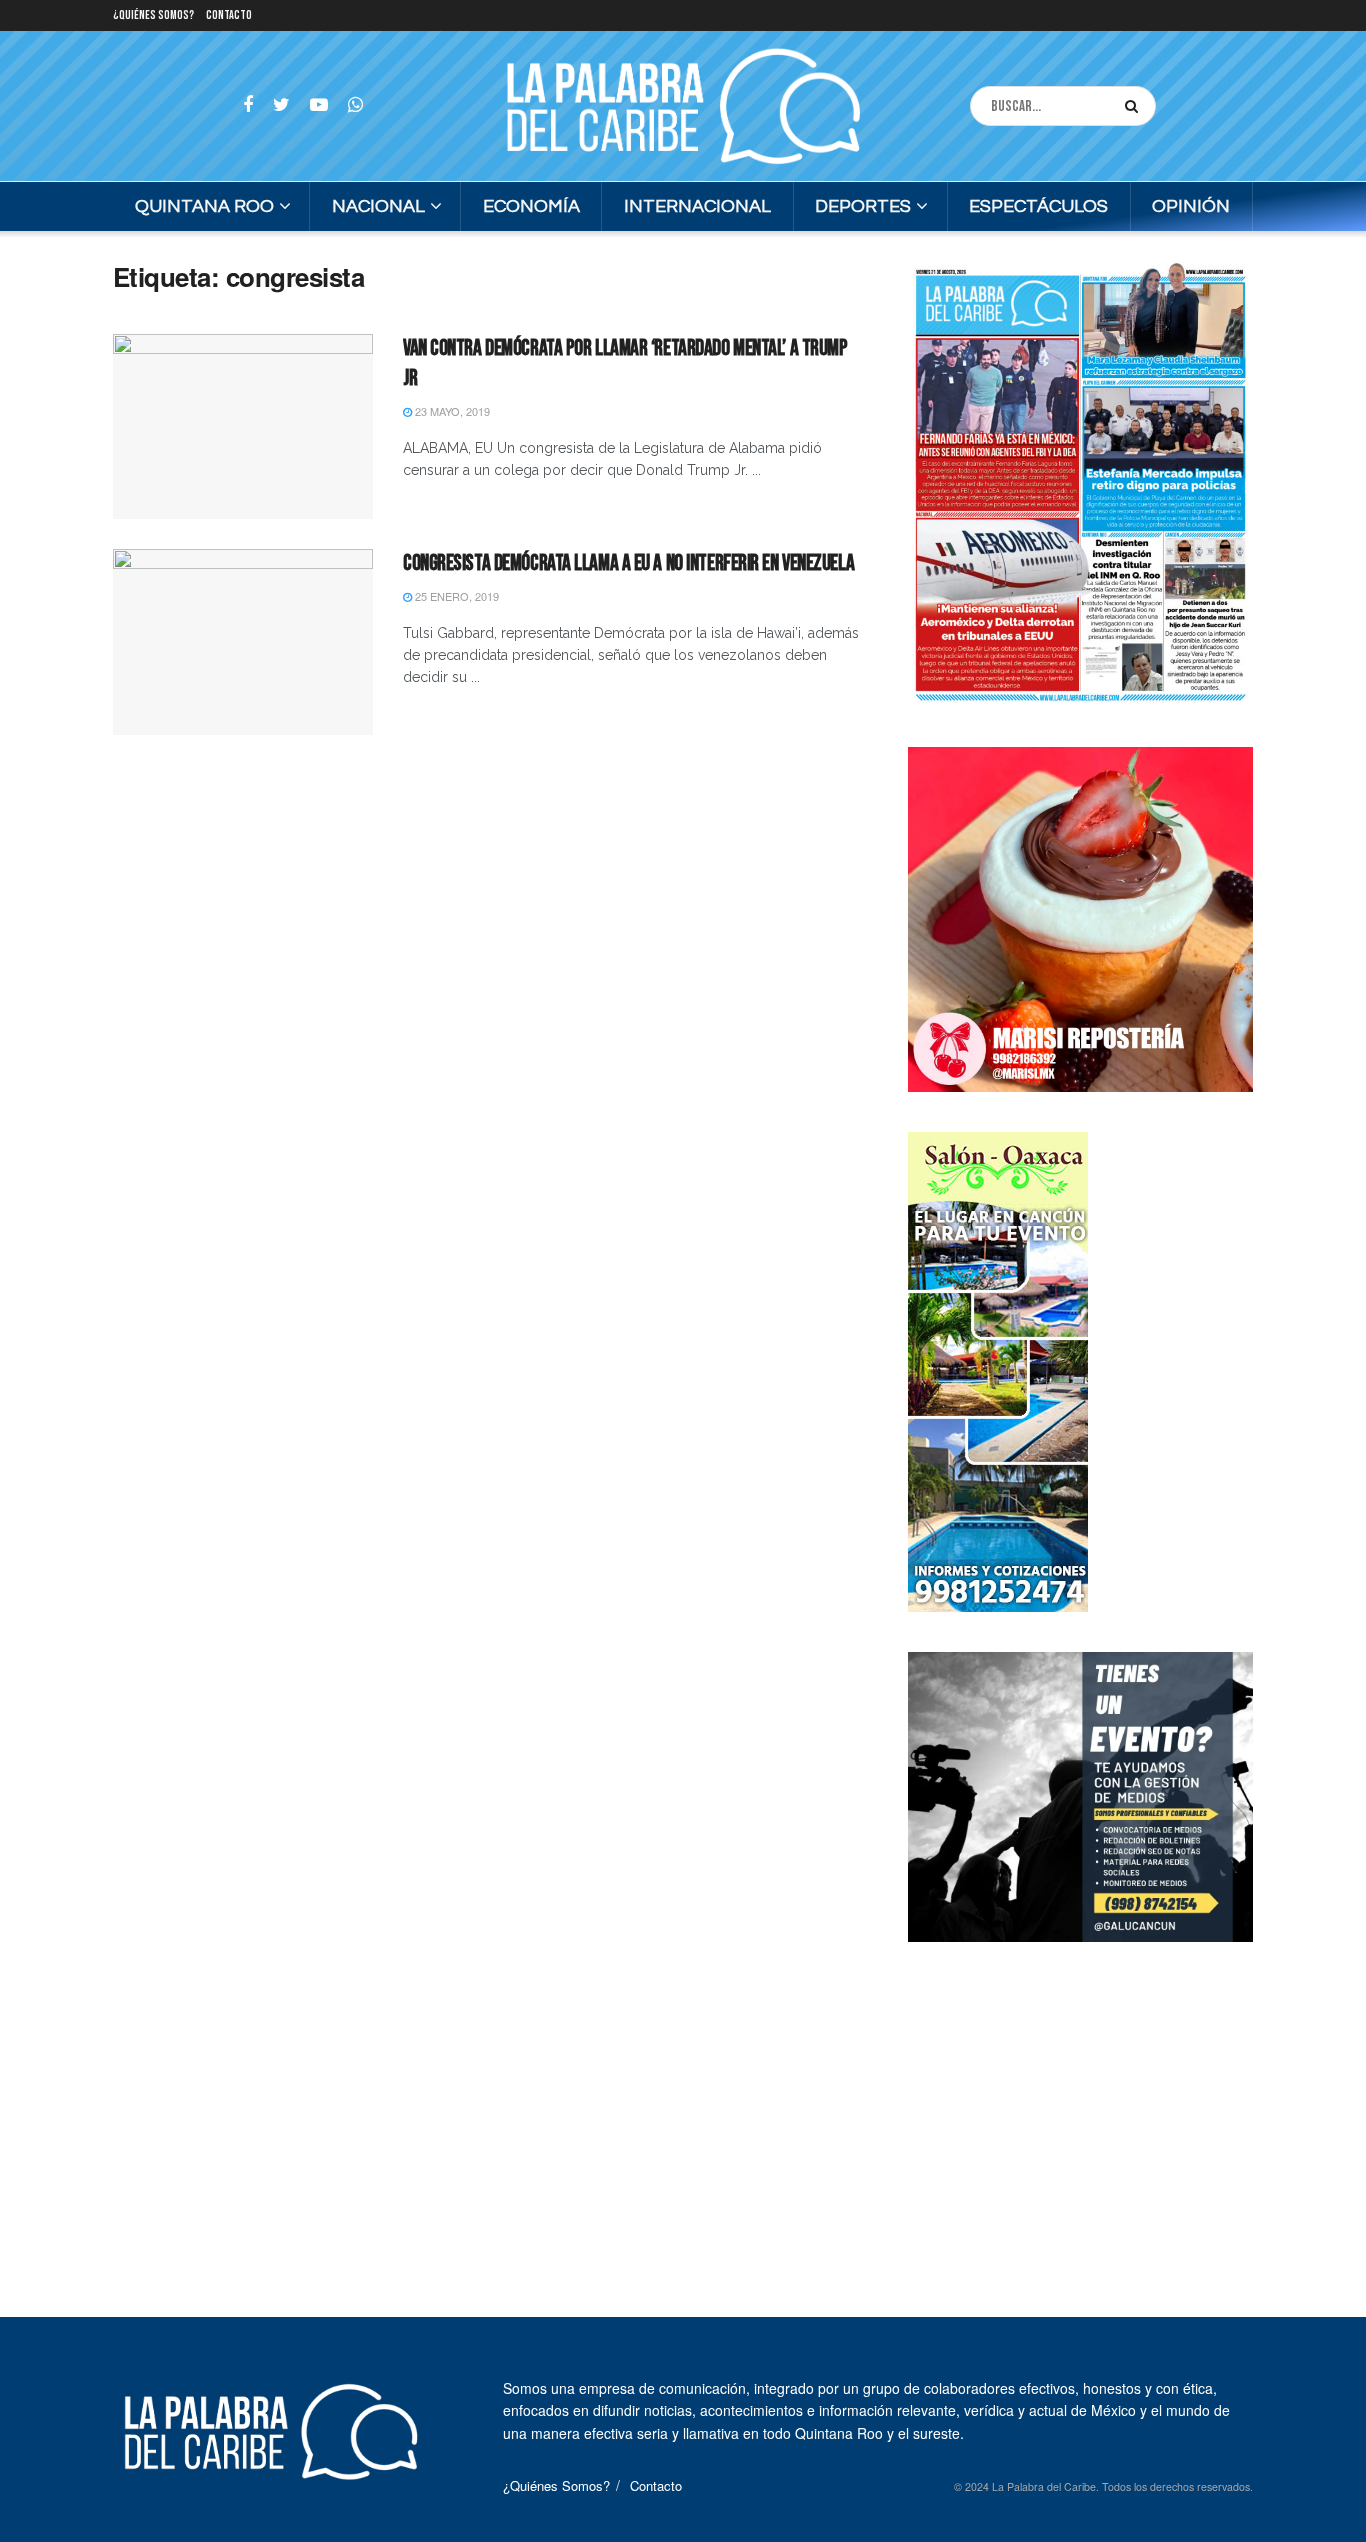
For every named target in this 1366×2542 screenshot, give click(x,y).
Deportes (863, 206)
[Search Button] (1135, 106)
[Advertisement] (1081, 2107)
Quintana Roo (204, 206)
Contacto (229, 15)
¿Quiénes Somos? (153, 15)
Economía (531, 206)
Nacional (378, 206)
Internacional (697, 206)
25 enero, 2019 (455, 596)
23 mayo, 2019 (451, 411)
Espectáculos (1038, 206)
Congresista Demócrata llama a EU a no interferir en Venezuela (628, 563)
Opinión (1191, 206)
